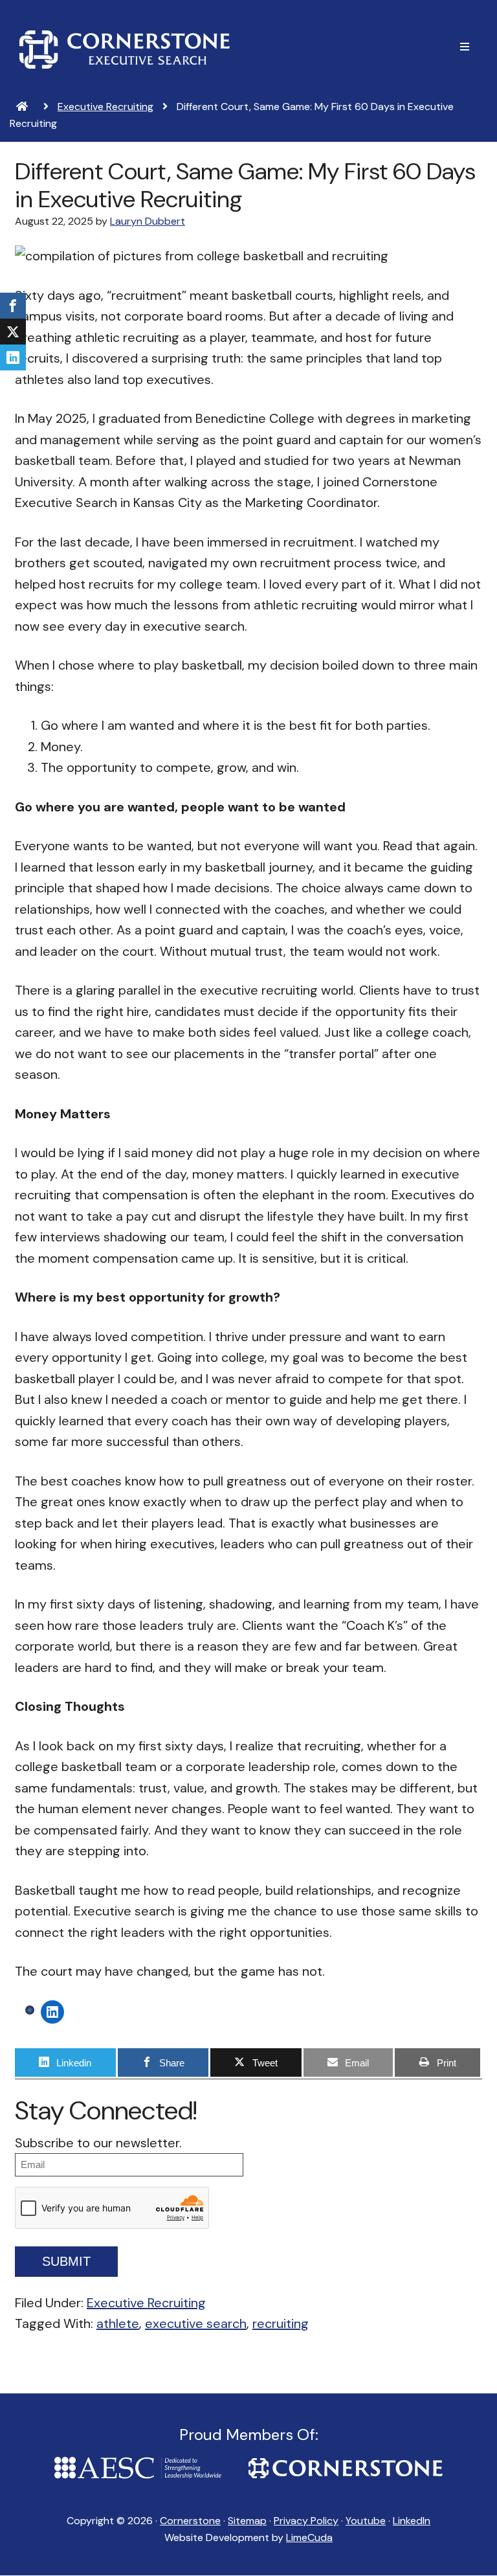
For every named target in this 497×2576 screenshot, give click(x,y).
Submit (66, 2261)
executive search (196, 2323)
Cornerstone (125, 49)
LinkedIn (412, 2521)
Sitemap (247, 2521)
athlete (118, 2323)
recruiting (281, 2323)
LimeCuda (309, 2537)
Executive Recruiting (146, 2303)
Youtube (366, 2521)
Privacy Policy (306, 2521)
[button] (465, 47)
